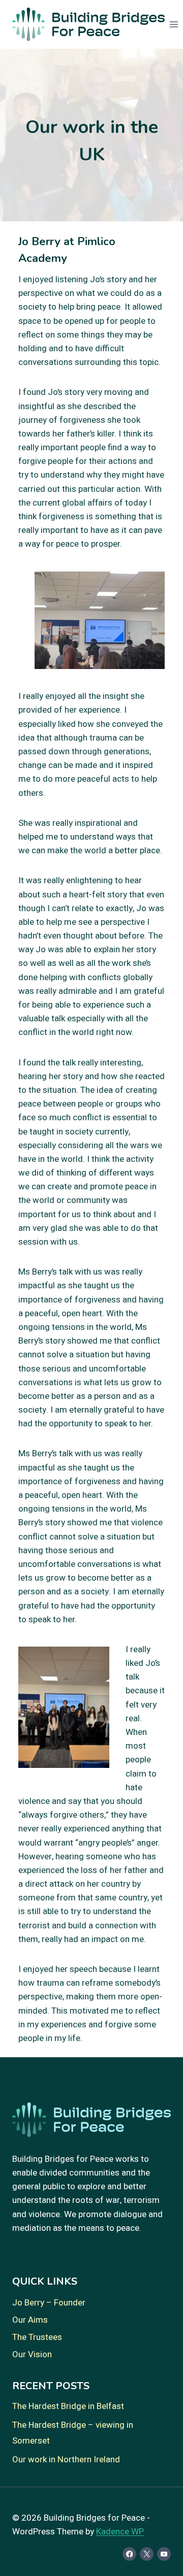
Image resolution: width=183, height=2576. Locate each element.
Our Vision (32, 2354)
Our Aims (30, 2320)
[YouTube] (164, 2554)
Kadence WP (120, 2532)
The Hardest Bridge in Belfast (68, 2406)
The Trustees (37, 2337)
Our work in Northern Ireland (66, 2460)
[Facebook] (129, 2554)
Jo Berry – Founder (49, 2303)
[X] (147, 2554)
